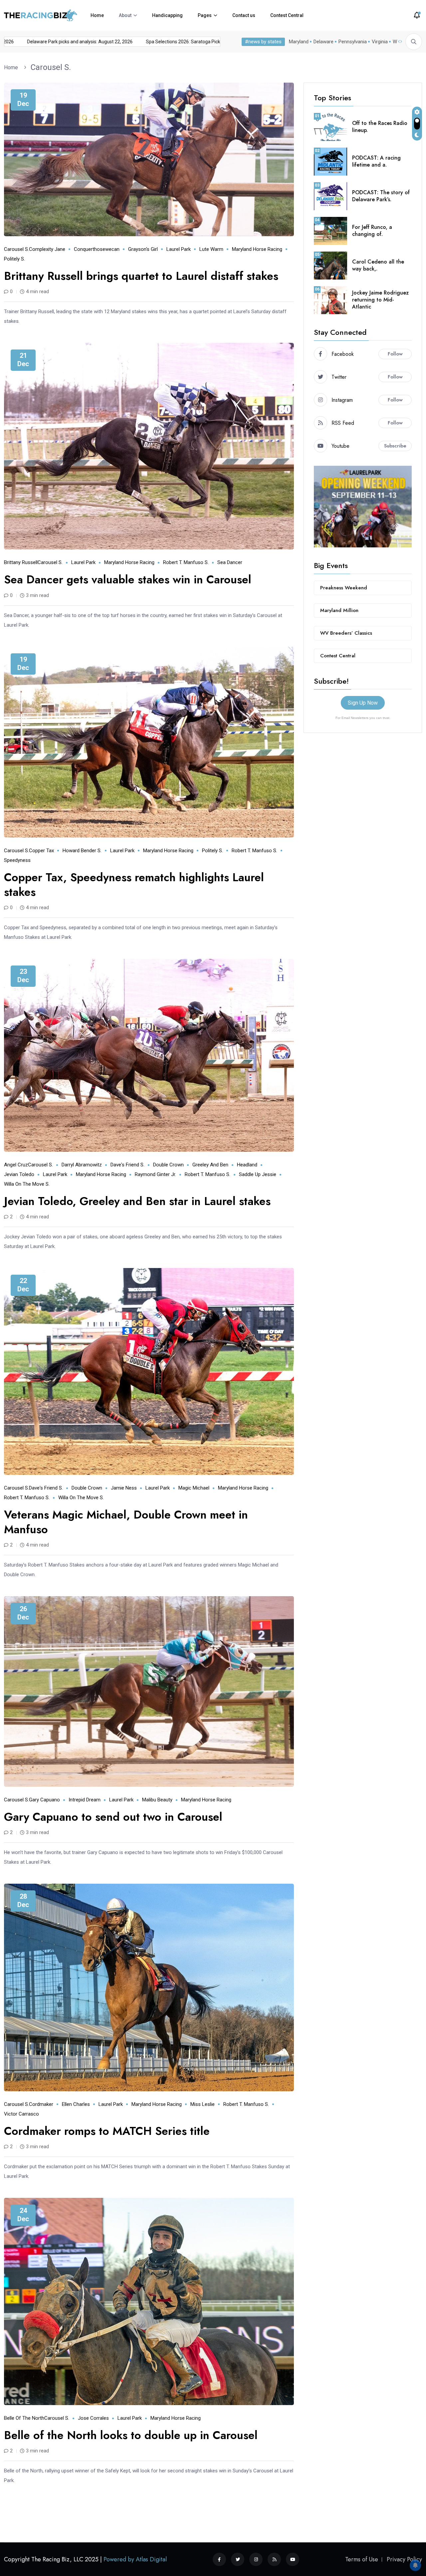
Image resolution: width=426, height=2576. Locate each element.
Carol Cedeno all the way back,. (378, 265)
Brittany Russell (21, 562)
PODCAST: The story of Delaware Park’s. (381, 196)
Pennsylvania (353, 42)
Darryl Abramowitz (82, 1165)
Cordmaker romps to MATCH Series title (107, 2131)
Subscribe (395, 446)
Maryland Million (339, 610)
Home (97, 15)
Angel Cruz (16, 1165)
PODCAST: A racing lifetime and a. (376, 161)
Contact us (244, 15)
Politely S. (14, 259)
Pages (205, 15)
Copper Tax (41, 851)
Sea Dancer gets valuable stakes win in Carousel (128, 580)
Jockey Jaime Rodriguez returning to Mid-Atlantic (380, 300)
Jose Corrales (93, 2418)
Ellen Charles (76, 2104)
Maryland (299, 42)
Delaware (323, 42)
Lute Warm (211, 249)
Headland (247, 1165)
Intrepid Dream (85, 1800)
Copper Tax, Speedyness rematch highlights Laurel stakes (134, 885)
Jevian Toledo (19, 1174)
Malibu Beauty (157, 1800)
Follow (395, 354)
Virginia (380, 42)
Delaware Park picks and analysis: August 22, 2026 (149, 42)
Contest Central (287, 15)
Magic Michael (194, 1488)
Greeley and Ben (210, 1165)
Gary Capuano (44, 1800)
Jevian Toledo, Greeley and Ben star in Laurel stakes (137, 1201)
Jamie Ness (124, 1488)
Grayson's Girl (143, 249)
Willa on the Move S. (27, 1184)
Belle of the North (24, 2418)
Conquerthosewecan (97, 249)
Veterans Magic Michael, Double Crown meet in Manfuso (126, 1522)
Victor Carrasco (21, 2114)
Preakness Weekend (344, 588)
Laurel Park (179, 249)
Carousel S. (51, 67)
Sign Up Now (363, 703)
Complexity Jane (47, 249)
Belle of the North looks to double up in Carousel (131, 2435)
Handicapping (167, 15)
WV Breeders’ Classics (346, 633)
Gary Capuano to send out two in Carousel (113, 1817)
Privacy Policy (404, 2559)
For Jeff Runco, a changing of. (372, 231)
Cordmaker (41, 2104)
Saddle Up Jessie (258, 1174)
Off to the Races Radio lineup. (380, 127)
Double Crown (168, 1165)
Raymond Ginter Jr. (155, 1174)
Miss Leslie (203, 2104)
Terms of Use (362, 2559)
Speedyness (17, 860)
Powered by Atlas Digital (135, 2559)
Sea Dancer (230, 562)
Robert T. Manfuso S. (186, 562)
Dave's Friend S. (127, 1165)
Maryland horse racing (257, 249)
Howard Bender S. (82, 851)
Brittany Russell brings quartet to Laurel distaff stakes (141, 276)
